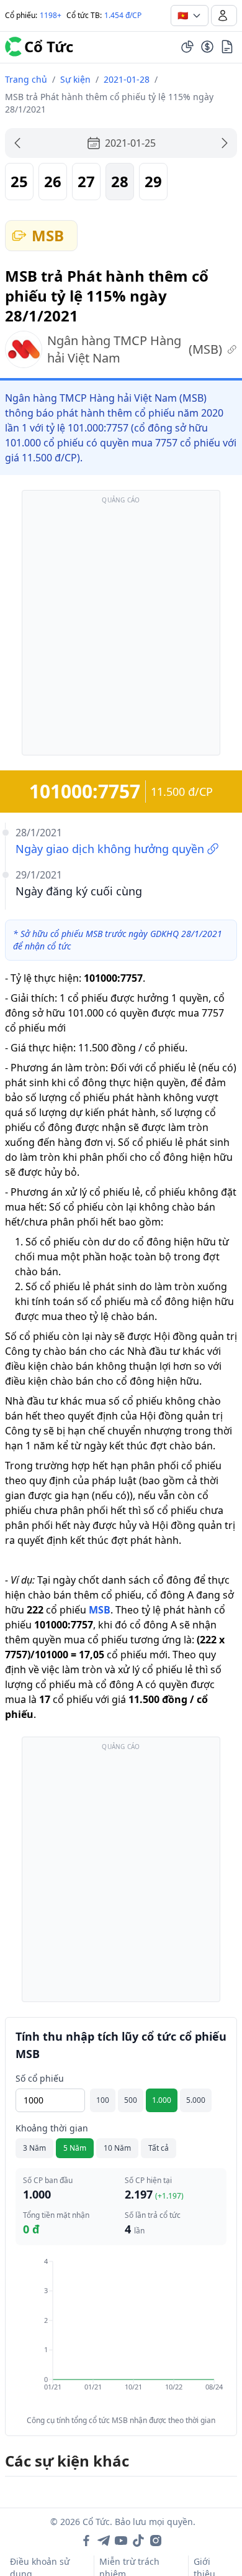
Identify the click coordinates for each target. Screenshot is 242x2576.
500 (131, 2100)
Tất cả (159, 2148)
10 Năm (117, 2148)
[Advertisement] (121, 629)
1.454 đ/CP (123, 15)
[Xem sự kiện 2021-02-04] (225, 143)
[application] (121, 2333)
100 (103, 2100)
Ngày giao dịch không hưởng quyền (110, 849)
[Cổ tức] (207, 47)
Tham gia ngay (86, 2548)
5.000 (196, 2100)
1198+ (51, 15)
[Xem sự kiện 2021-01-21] (17, 143)
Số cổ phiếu (40, 2078)
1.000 (162, 2100)
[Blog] (227, 47)
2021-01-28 (127, 79)
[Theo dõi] (187, 47)
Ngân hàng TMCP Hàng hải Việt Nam (135, 349)
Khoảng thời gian (52, 2128)
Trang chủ (26, 79)
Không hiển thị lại (192, 2548)
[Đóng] (214, 2456)
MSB (100, 1610)
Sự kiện (75, 79)
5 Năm (75, 2148)
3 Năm (34, 2148)
